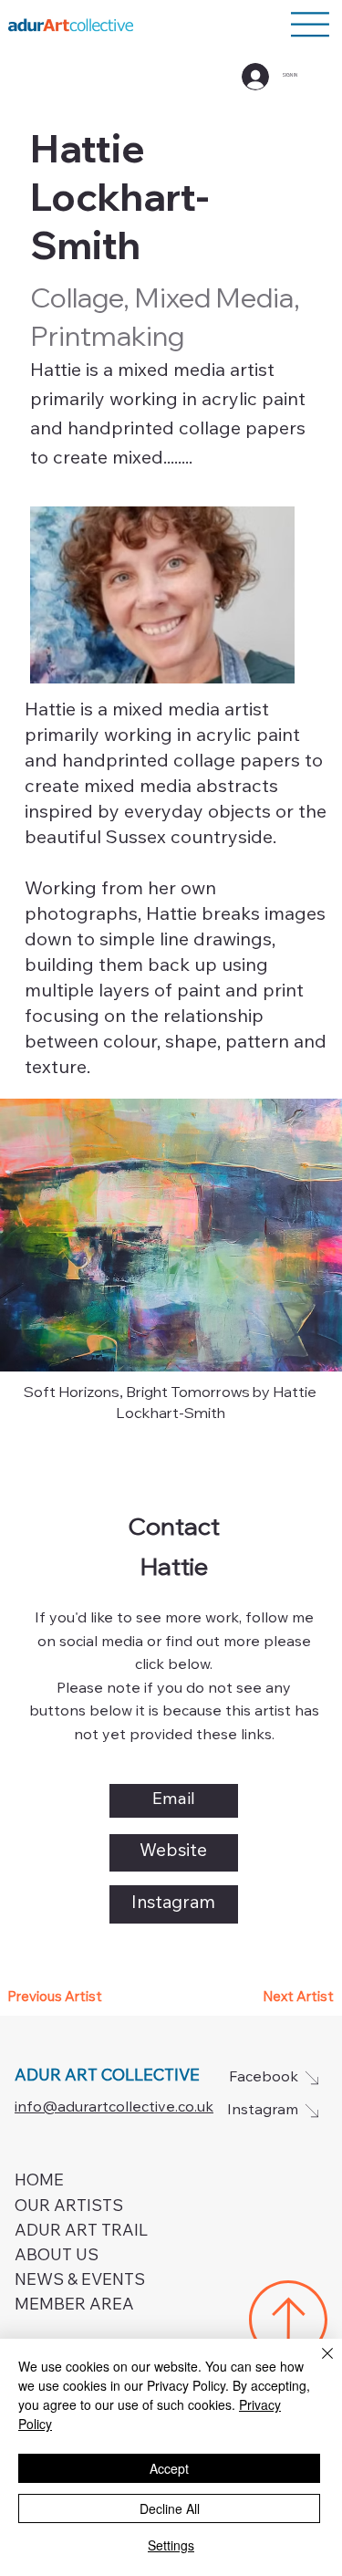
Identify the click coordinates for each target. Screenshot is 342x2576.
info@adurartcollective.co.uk (114, 2108)
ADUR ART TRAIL (81, 2232)
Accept (169, 2468)
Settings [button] (171, 2545)
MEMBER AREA (74, 2306)
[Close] (316, 2364)
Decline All (170, 2508)
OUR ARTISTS (69, 2207)
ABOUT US (57, 2257)
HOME (39, 2182)
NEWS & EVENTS (80, 2281)
